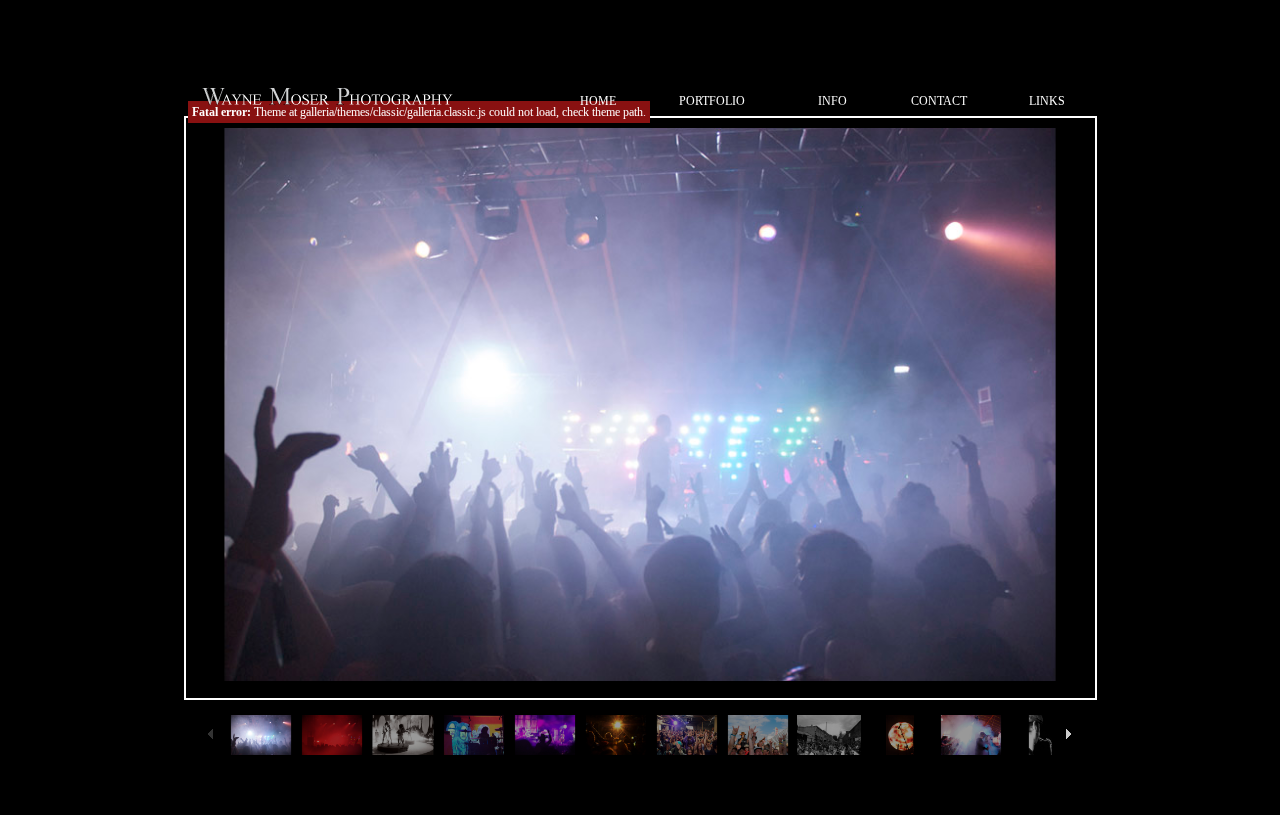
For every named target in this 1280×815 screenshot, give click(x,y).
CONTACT (939, 101)
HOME (598, 101)
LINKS (1047, 101)
